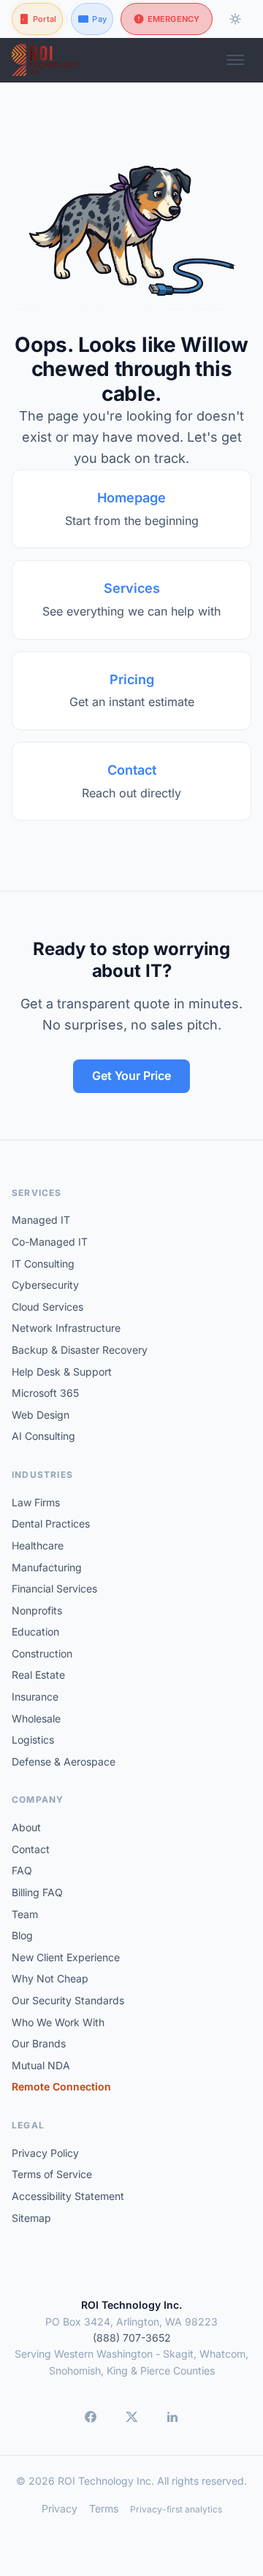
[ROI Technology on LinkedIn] (172, 2417)
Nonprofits (37, 1610)
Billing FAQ (37, 1892)
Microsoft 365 (45, 1393)
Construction (42, 1653)
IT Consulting (43, 1264)
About (26, 1827)
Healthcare (38, 1545)
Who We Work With (58, 2022)
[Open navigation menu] (235, 60)
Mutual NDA (41, 2065)
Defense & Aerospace (64, 1762)
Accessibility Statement (68, 2196)
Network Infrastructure (66, 1328)
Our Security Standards (68, 2000)
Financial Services (54, 1588)
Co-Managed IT (50, 1242)
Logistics (33, 1740)
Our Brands (39, 2043)
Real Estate (38, 1675)
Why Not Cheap (50, 1978)
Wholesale (36, 1718)
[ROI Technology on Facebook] (91, 2417)
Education (35, 1632)
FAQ (22, 1870)
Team (25, 1914)
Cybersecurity (45, 1285)
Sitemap (31, 2218)
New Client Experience (66, 1957)
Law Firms (36, 1502)
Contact (31, 1849)
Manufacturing (47, 1567)
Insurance (35, 1697)
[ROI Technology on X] (131, 2417)
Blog (22, 1935)
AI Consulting (43, 1436)
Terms (104, 2508)
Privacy (60, 2508)
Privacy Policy (45, 2153)
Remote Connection (61, 2086)
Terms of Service (52, 2174)
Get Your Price (131, 1076)
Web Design (41, 1415)
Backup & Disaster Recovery (80, 1350)
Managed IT (41, 1220)
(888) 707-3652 (132, 2338)
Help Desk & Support (62, 1372)
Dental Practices (51, 1523)
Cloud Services (47, 1307)
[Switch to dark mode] (235, 19)
